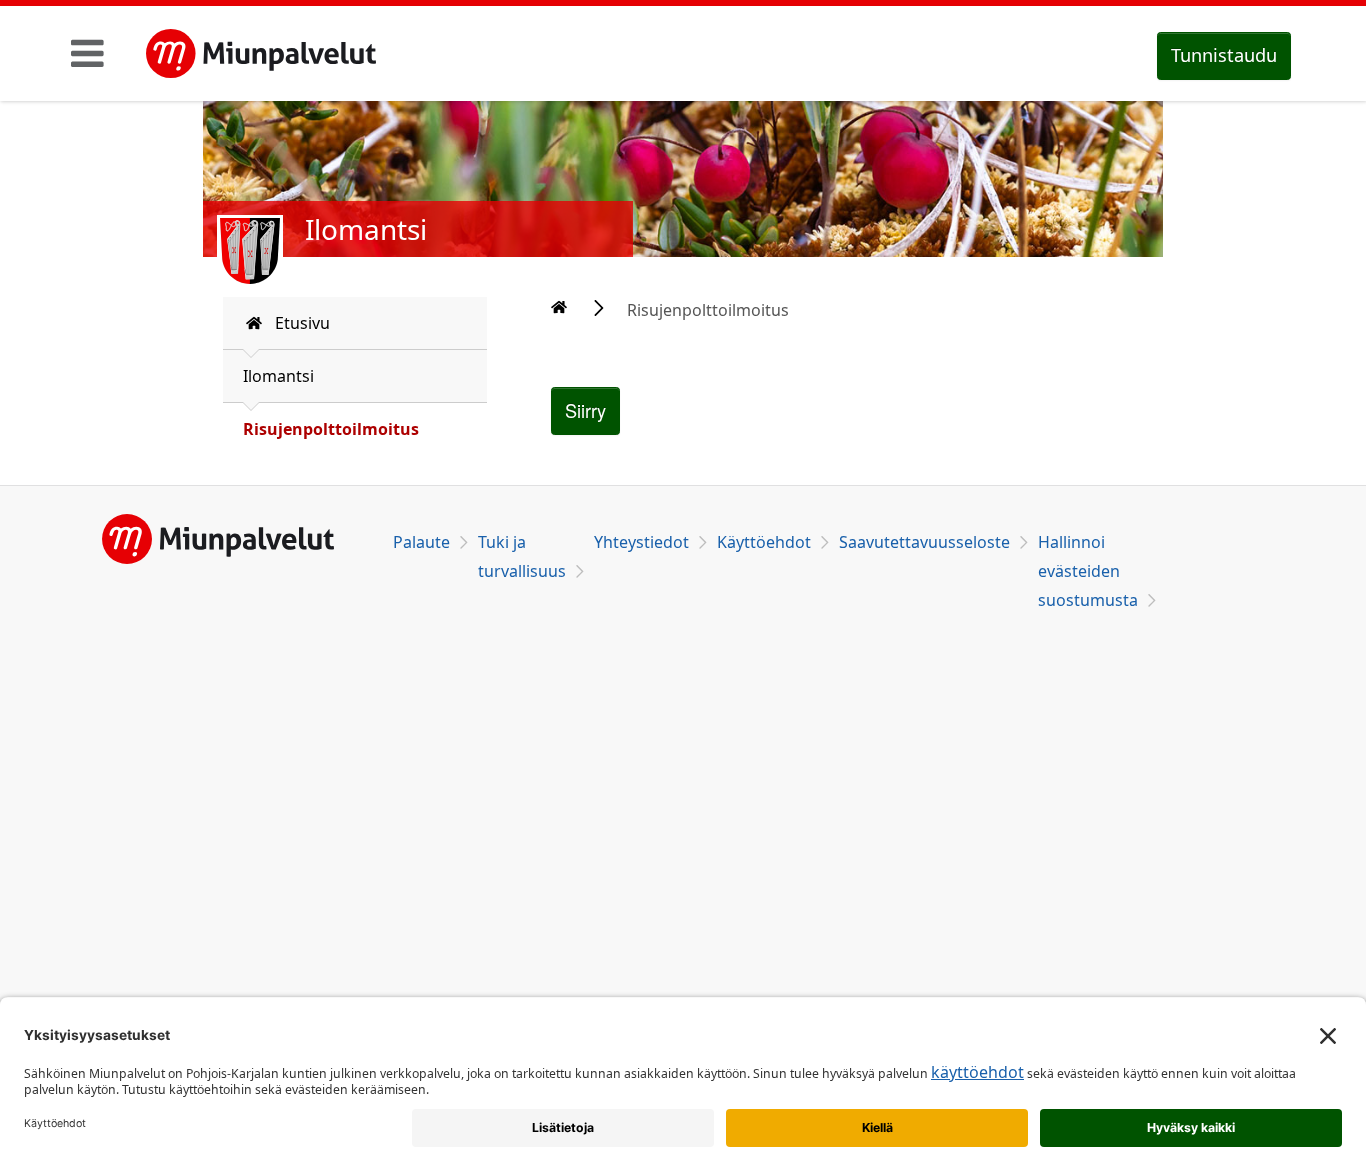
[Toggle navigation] (87, 53)
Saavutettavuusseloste (924, 542)
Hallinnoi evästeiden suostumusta (1088, 571)
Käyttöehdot (764, 542)
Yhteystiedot (641, 542)
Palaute (421, 542)
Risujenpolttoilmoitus (331, 429)
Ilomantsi (278, 376)
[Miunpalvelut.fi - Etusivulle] (261, 54)
